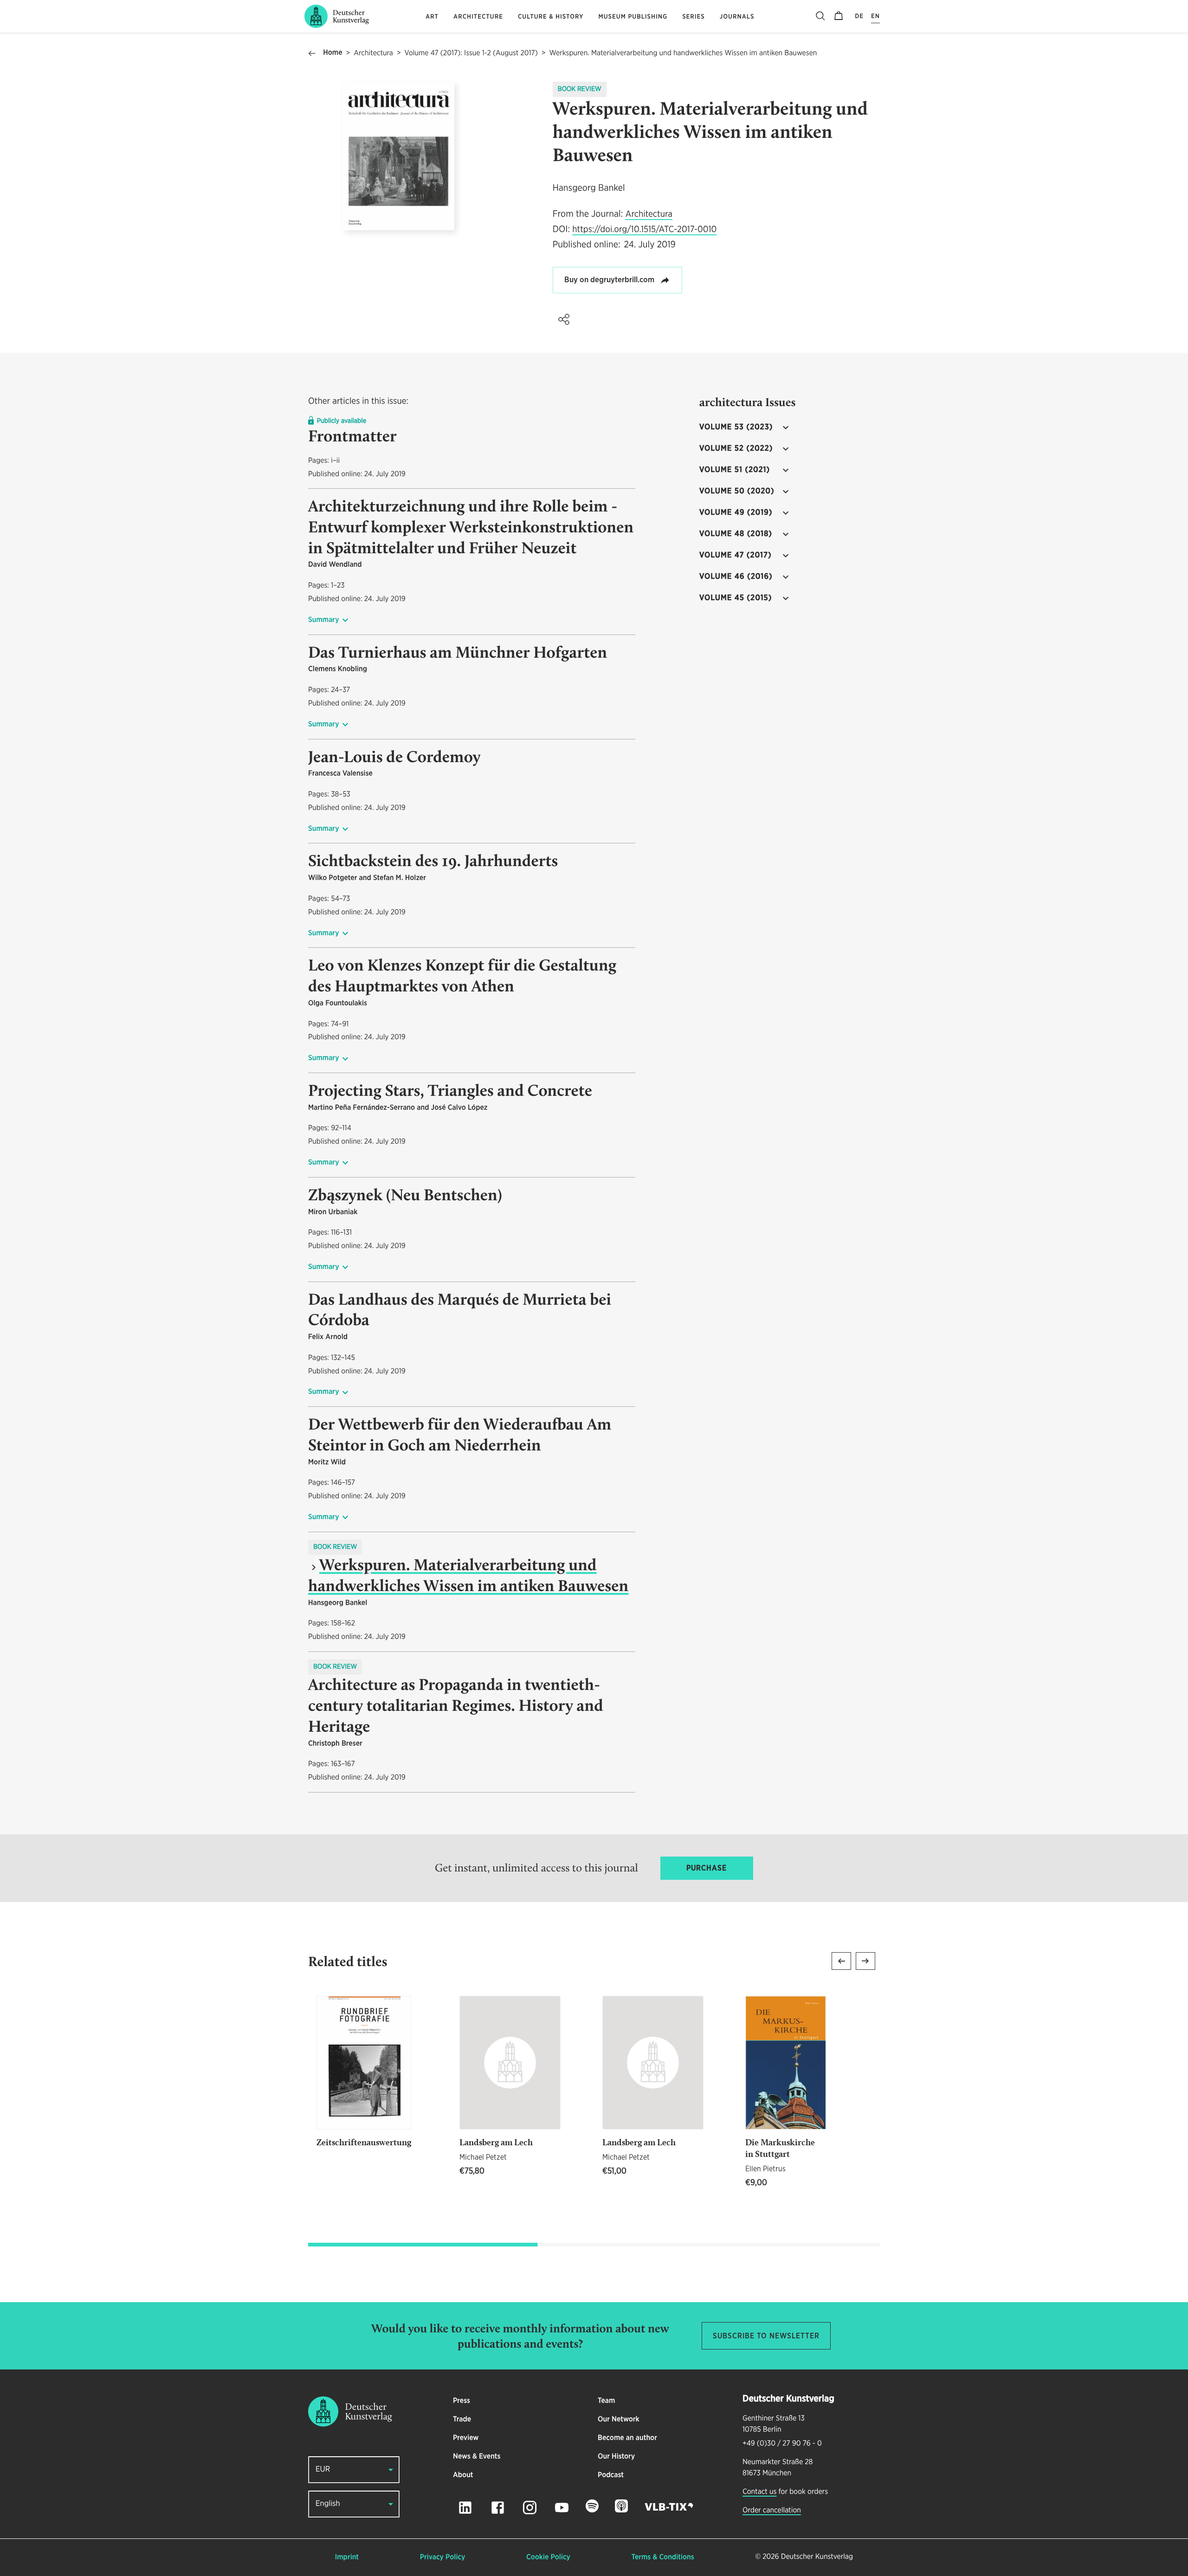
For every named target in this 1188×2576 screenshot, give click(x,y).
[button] (564, 319)
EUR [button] (323, 2469)
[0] (839, 16)
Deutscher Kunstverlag (817, 2557)
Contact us (759, 2492)
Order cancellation (772, 2511)
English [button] (328, 2504)
